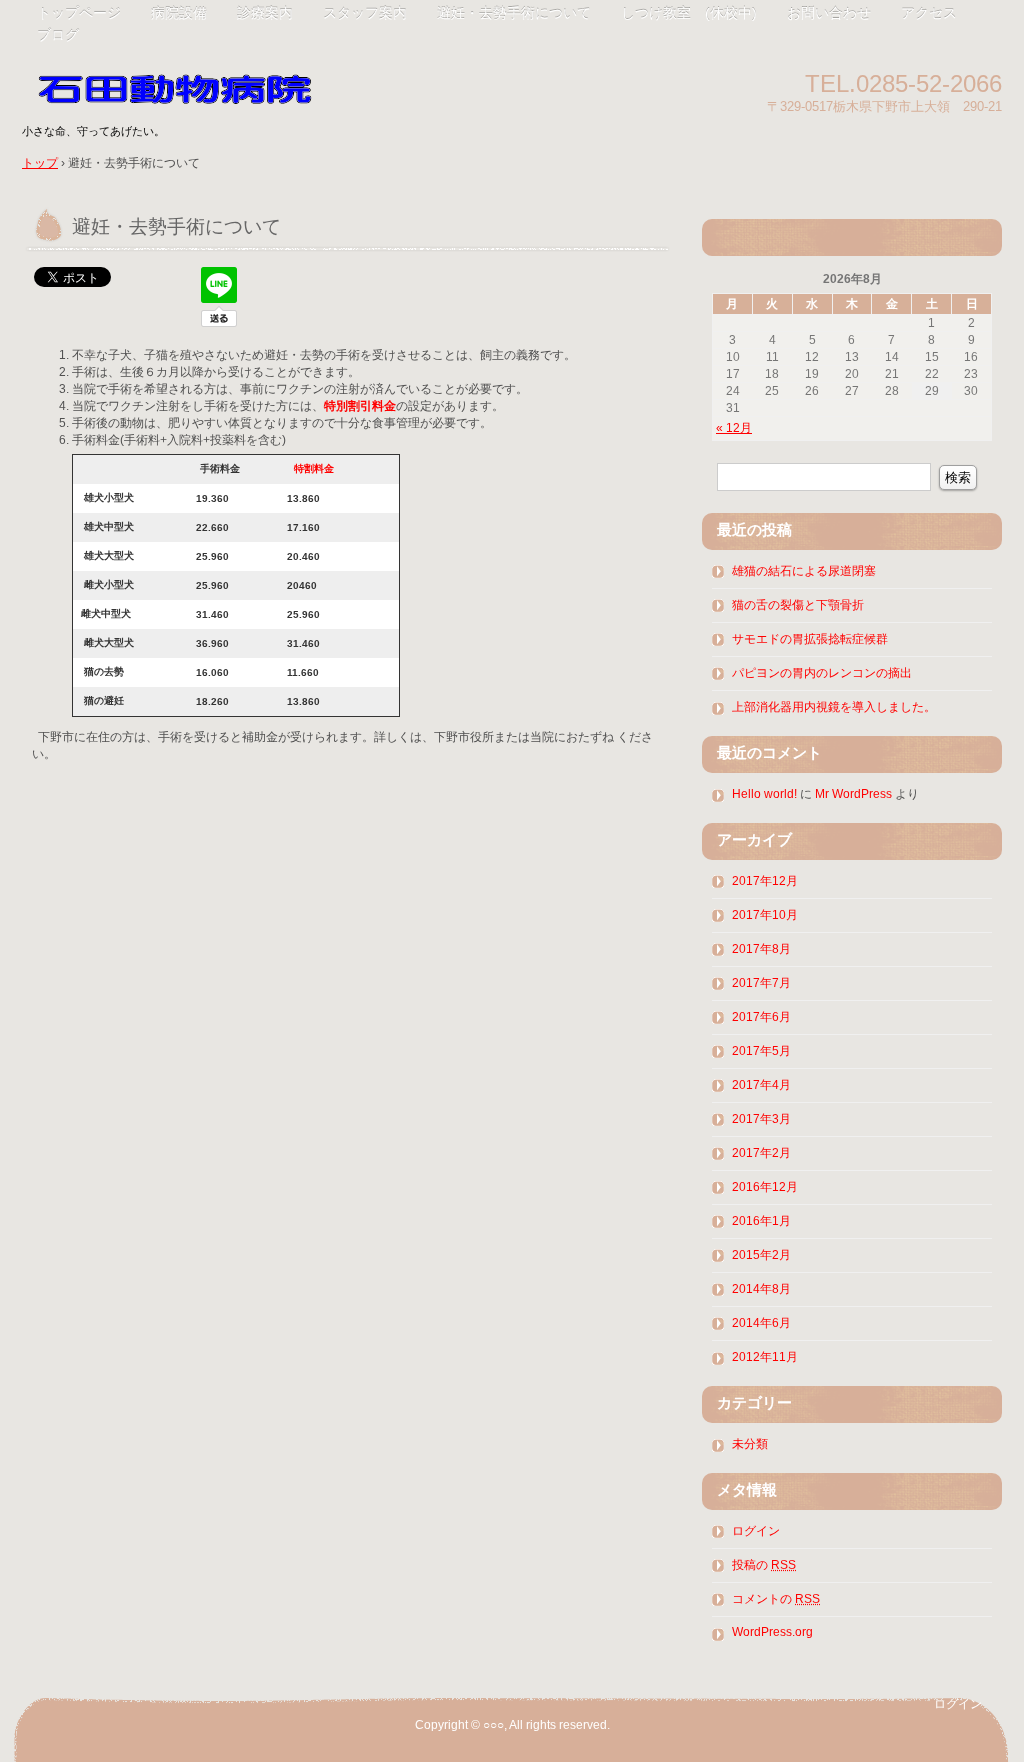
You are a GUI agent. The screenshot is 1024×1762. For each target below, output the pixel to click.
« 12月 (734, 428)
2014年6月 (761, 1323)
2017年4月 (761, 1085)
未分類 (750, 1444)
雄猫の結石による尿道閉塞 (804, 571)
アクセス (929, 13)
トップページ (79, 13)
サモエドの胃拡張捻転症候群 (810, 639)
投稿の (764, 1565)
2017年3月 (761, 1119)
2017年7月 (761, 983)
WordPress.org (772, 1632)
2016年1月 (761, 1221)
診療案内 (265, 13)
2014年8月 (761, 1289)
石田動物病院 (252, 82)
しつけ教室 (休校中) (689, 13)
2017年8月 (761, 949)
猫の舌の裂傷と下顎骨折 (798, 605)
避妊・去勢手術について (514, 13)
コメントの (776, 1599)
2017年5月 (761, 1051)
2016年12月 (765, 1187)
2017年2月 (761, 1153)
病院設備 (179, 13)
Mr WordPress (853, 794)
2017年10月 (765, 915)
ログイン (756, 1531)
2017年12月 (765, 881)
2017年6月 (761, 1017)
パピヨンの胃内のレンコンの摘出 (822, 673)
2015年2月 (761, 1255)
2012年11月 (765, 1357)
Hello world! (764, 794)
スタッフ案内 (365, 13)
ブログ (58, 35)
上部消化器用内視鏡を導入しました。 (834, 707)
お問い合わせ (829, 13)
